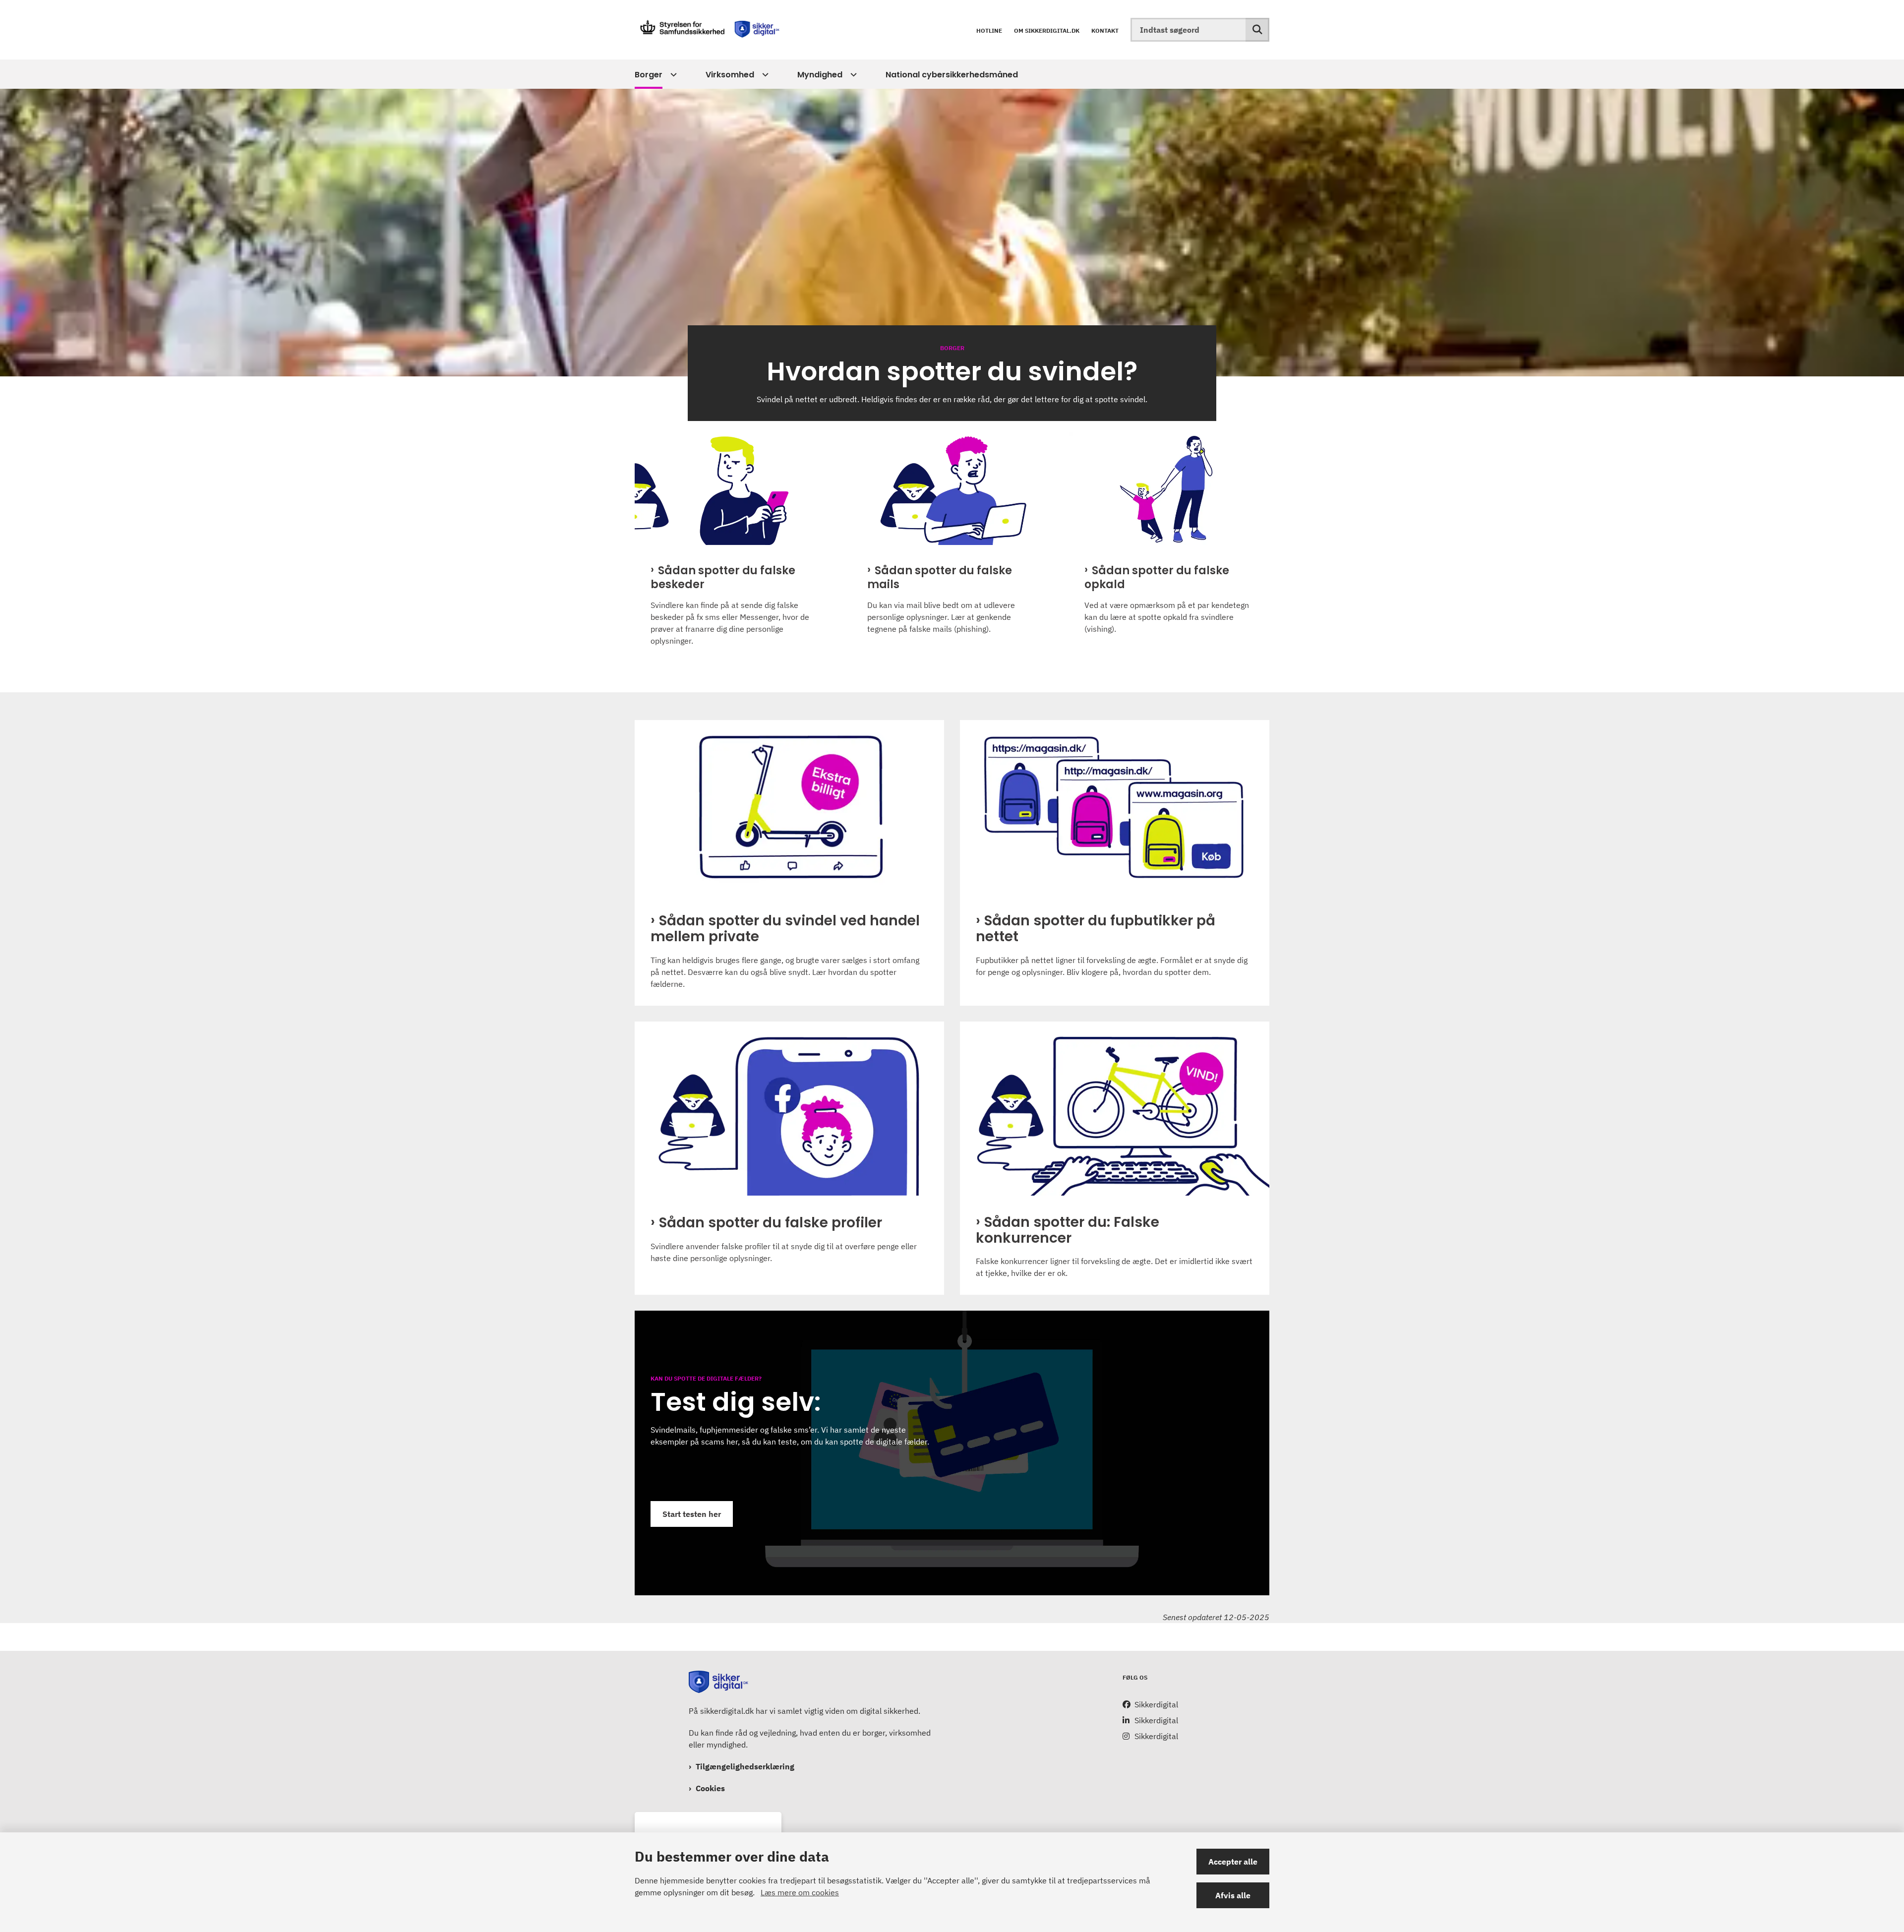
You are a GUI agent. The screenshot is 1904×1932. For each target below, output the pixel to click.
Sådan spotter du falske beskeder (723, 578)
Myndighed (820, 75)
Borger (649, 75)
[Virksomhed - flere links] (764, 75)
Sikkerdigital (1156, 1704)
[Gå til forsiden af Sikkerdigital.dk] (709, 30)
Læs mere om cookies (800, 1892)
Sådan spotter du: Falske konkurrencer (1068, 1230)
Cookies (710, 1788)
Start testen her (692, 1514)
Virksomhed (730, 75)
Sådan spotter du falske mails (940, 578)
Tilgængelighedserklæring (745, 1766)
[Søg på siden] (1257, 30)
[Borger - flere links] (672, 75)
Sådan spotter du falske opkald (1157, 578)
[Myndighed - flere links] (852, 75)
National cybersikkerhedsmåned (952, 75)
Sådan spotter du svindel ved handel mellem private (785, 929)
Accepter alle (1233, 1862)
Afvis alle (1233, 1895)
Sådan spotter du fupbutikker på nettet (1096, 929)
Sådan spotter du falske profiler (771, 1223)
